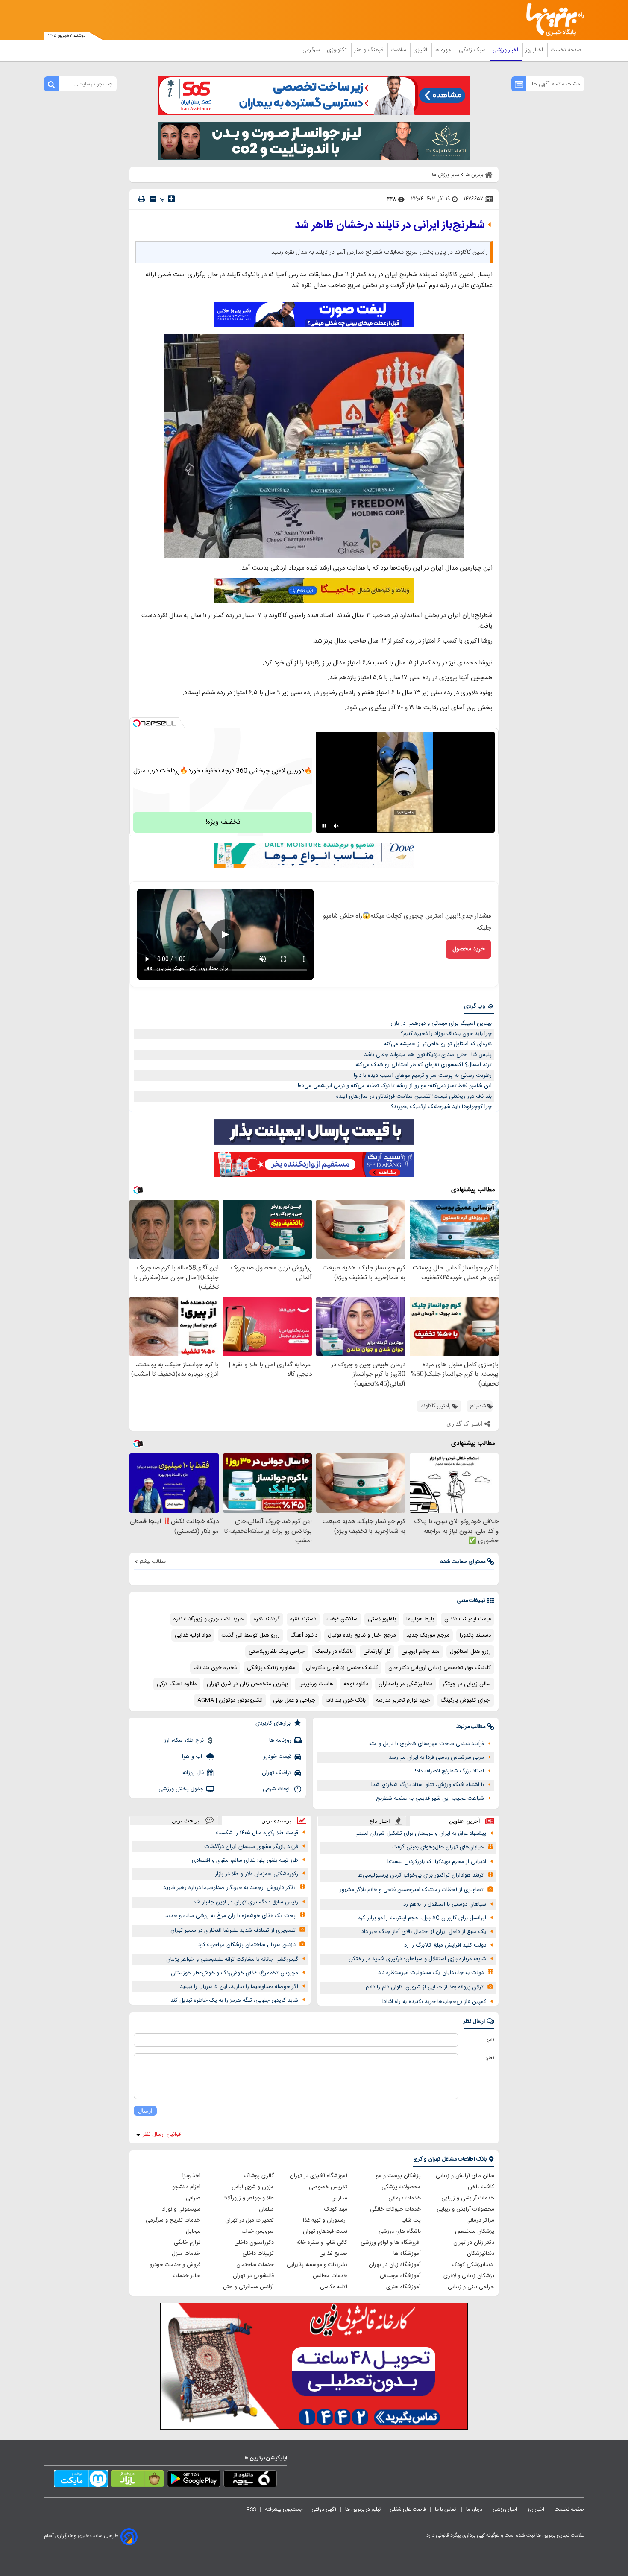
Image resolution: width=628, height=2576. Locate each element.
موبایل (193, 2231)
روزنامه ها (280, 1740)
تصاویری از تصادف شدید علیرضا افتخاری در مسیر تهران (233, 1930)
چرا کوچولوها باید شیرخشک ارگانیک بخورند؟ (441, 1107)
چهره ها (444, 50)
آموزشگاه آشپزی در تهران (318, 2176)
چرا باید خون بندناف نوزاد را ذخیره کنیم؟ (446, 1034)
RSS (251, 2509)
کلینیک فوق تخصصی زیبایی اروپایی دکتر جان (440, 1668)
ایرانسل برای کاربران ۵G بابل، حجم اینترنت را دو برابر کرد (422, 1918)
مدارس (339, 2198)
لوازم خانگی (187, 2243)
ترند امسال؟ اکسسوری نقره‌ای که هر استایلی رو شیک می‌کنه (424, 1065)
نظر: (490, 2058)
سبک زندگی (473, 50)
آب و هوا (193, 1757)
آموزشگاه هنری (404, 2287)
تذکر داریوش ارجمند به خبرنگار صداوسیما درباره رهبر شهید (229, 1888)
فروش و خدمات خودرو (175, 2265)
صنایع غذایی (333, 2254)
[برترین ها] (552, 20)
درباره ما (475, 2509)
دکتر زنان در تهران (474, 2243)
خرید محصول (468, 949)
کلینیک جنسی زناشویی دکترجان (342, 1668)
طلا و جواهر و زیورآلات (248, 2198)
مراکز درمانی (480, 2220)
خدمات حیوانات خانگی (395, 2209)
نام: (491, 2040)
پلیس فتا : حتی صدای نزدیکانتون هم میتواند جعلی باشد (428, 1055)
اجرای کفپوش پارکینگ (466, 1700)
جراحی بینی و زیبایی (471, 2287)
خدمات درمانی (405, 2198)
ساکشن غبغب (342, 1619)
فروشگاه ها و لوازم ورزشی (391, 2243)
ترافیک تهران (277, 1773)
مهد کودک (336, 2209)
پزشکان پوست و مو (398, 2176)
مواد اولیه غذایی (193, 1635)
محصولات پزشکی (401, 2187)
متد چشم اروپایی (420, 1652)
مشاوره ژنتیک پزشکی (271, 1668)
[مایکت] (81, 2480)
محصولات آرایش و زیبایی (465, 2209)
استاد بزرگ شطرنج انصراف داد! (449, 1771)
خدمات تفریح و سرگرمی (173, 2220)
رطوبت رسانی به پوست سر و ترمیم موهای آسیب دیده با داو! (423, 1076)
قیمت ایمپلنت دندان (468, 1619)
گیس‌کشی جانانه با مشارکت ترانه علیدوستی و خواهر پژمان (232, 1959)
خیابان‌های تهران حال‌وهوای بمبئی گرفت (438, 1847)
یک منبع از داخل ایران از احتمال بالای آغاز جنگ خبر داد (424, 1932)
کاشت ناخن (481, 2187)
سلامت (399, 50)
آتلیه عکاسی (334, 2287)
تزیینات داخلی (258, 2254)
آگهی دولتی (324, 2509)
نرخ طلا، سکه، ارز (184, 1740)
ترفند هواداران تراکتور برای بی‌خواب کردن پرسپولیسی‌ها (421, 1875)
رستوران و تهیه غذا (325, 2220)
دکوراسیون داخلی (254, 2243)
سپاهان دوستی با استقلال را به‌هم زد (445, 1904)
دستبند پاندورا (475, 1635)
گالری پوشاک (259, 2176)
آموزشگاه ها (407, 2254)
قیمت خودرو (277, 1757)
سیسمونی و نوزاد (181, 2209)
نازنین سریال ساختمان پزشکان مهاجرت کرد (247, 1945)
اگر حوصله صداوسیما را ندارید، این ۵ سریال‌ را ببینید (239, 1987)
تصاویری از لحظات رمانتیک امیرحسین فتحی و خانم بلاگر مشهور (412, 1890)
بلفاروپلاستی (382, 1619)
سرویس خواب (258, 2231)
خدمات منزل (186, 2254)
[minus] (153, 199)
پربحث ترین (186, 1820)
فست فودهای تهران (325, 2231)
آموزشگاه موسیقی (400, 2276)
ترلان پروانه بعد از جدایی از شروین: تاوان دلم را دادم (425, 1987)
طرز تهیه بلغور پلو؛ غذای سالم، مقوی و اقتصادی (245, 1860)
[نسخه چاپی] (141, 199)
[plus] (171, 199)
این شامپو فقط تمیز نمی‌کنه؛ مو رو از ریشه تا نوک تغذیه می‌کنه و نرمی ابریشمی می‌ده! (395, 1086)
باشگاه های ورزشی (400, 2231)
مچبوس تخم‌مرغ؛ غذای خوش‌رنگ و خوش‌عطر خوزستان (235, 1973)
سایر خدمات (187, 2276)
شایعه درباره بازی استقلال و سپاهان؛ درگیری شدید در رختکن (417, 1959)
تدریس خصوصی (328, 2187)
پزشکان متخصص (475, 2231)
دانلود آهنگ (304, 1635)
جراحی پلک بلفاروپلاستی (277, 1652)
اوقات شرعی (277, 1789)
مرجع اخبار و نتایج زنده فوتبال (362, 1635)
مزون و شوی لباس (253, 2187)
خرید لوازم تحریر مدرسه (403, 1700)
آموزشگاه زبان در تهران (395, 2265)
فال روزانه (193, 1773)
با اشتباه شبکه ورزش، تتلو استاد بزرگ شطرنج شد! (428, 1785)
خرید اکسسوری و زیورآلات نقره (208, 1619)
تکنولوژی (338, 50)
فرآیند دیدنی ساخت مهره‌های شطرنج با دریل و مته (427, 1744)
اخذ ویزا (191, 2176)
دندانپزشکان (481, 2254)
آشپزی (421, 50)
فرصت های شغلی (408, 2509)
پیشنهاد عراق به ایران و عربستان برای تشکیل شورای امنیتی (420, 1833)
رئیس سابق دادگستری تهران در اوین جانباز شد (246, 1902)
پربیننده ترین (276, 1820)
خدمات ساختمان (255, 2265)
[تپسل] (137, 723)
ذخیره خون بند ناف (215, 1668)
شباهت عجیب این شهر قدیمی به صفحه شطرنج (430, 1798)
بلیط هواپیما (420, 1619)
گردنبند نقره (267, 1619)
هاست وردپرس (316, 1684)
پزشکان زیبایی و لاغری (469, 2276)
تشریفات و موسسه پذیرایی (317, 2265)
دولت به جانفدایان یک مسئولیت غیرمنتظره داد (431, 1973)
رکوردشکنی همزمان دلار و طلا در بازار (257, 1874)
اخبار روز (535, 50)
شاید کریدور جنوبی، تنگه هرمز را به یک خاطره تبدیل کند (234, 2000)
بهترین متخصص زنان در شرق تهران (247, 1684)
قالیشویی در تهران (253, 2276)
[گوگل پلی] (194, 2480)
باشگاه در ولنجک (334, 1652)
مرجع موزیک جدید (428, 1635)
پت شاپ (411, 2220)
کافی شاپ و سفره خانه (322, 2243)
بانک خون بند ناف (346, 1700)
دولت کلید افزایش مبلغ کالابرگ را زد (445, 1945)
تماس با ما (446, 2509)
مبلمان (266, 2209)
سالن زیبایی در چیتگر (467, 1684)
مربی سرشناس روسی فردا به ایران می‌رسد (436, 1757)
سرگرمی (312, 50)
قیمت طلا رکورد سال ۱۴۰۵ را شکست (257, 1833)
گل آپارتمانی (377, 1652)
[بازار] (137, 2480)
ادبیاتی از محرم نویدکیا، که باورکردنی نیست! (437, 1862)
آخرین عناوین (465, 1821)
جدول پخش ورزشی (181, 1789)
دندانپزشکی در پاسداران (405, 1684)
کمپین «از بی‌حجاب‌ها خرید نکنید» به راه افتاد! (434, 2002)
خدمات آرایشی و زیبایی (468, 2198)
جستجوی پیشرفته (284, 2509)
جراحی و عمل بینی (294, 1700)
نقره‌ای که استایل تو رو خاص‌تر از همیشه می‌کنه (438, 1044)
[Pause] (324, 826)
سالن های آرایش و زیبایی (465, 2176)
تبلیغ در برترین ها (363, 2509)
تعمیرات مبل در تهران (249, 2220)
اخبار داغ (380, 1821)
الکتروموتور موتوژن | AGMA (230, 1700)
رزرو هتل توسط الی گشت (251, 1635)
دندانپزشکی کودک (473, 2265)
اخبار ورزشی (506, 50)
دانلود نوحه (356, 1684)
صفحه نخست (566, 50)
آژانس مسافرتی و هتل (248, 2287)
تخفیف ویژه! (223, 822)
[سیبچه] (250, 2480)
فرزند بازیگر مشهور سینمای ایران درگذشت (251, 1847)
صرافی (193, 2198)
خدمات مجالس (330, 2276)
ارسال (145, 2111)
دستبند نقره (303, 1619)
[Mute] (336, 826)
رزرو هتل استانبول (470, 1652)
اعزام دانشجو (186, 2187)
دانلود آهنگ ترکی (177, 1684)
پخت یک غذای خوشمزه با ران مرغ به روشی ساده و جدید (230, 1916)
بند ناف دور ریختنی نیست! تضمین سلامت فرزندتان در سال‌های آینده (414, 1096)
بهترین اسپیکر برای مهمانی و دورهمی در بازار (441, 1023)
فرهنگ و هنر (370, 50)
